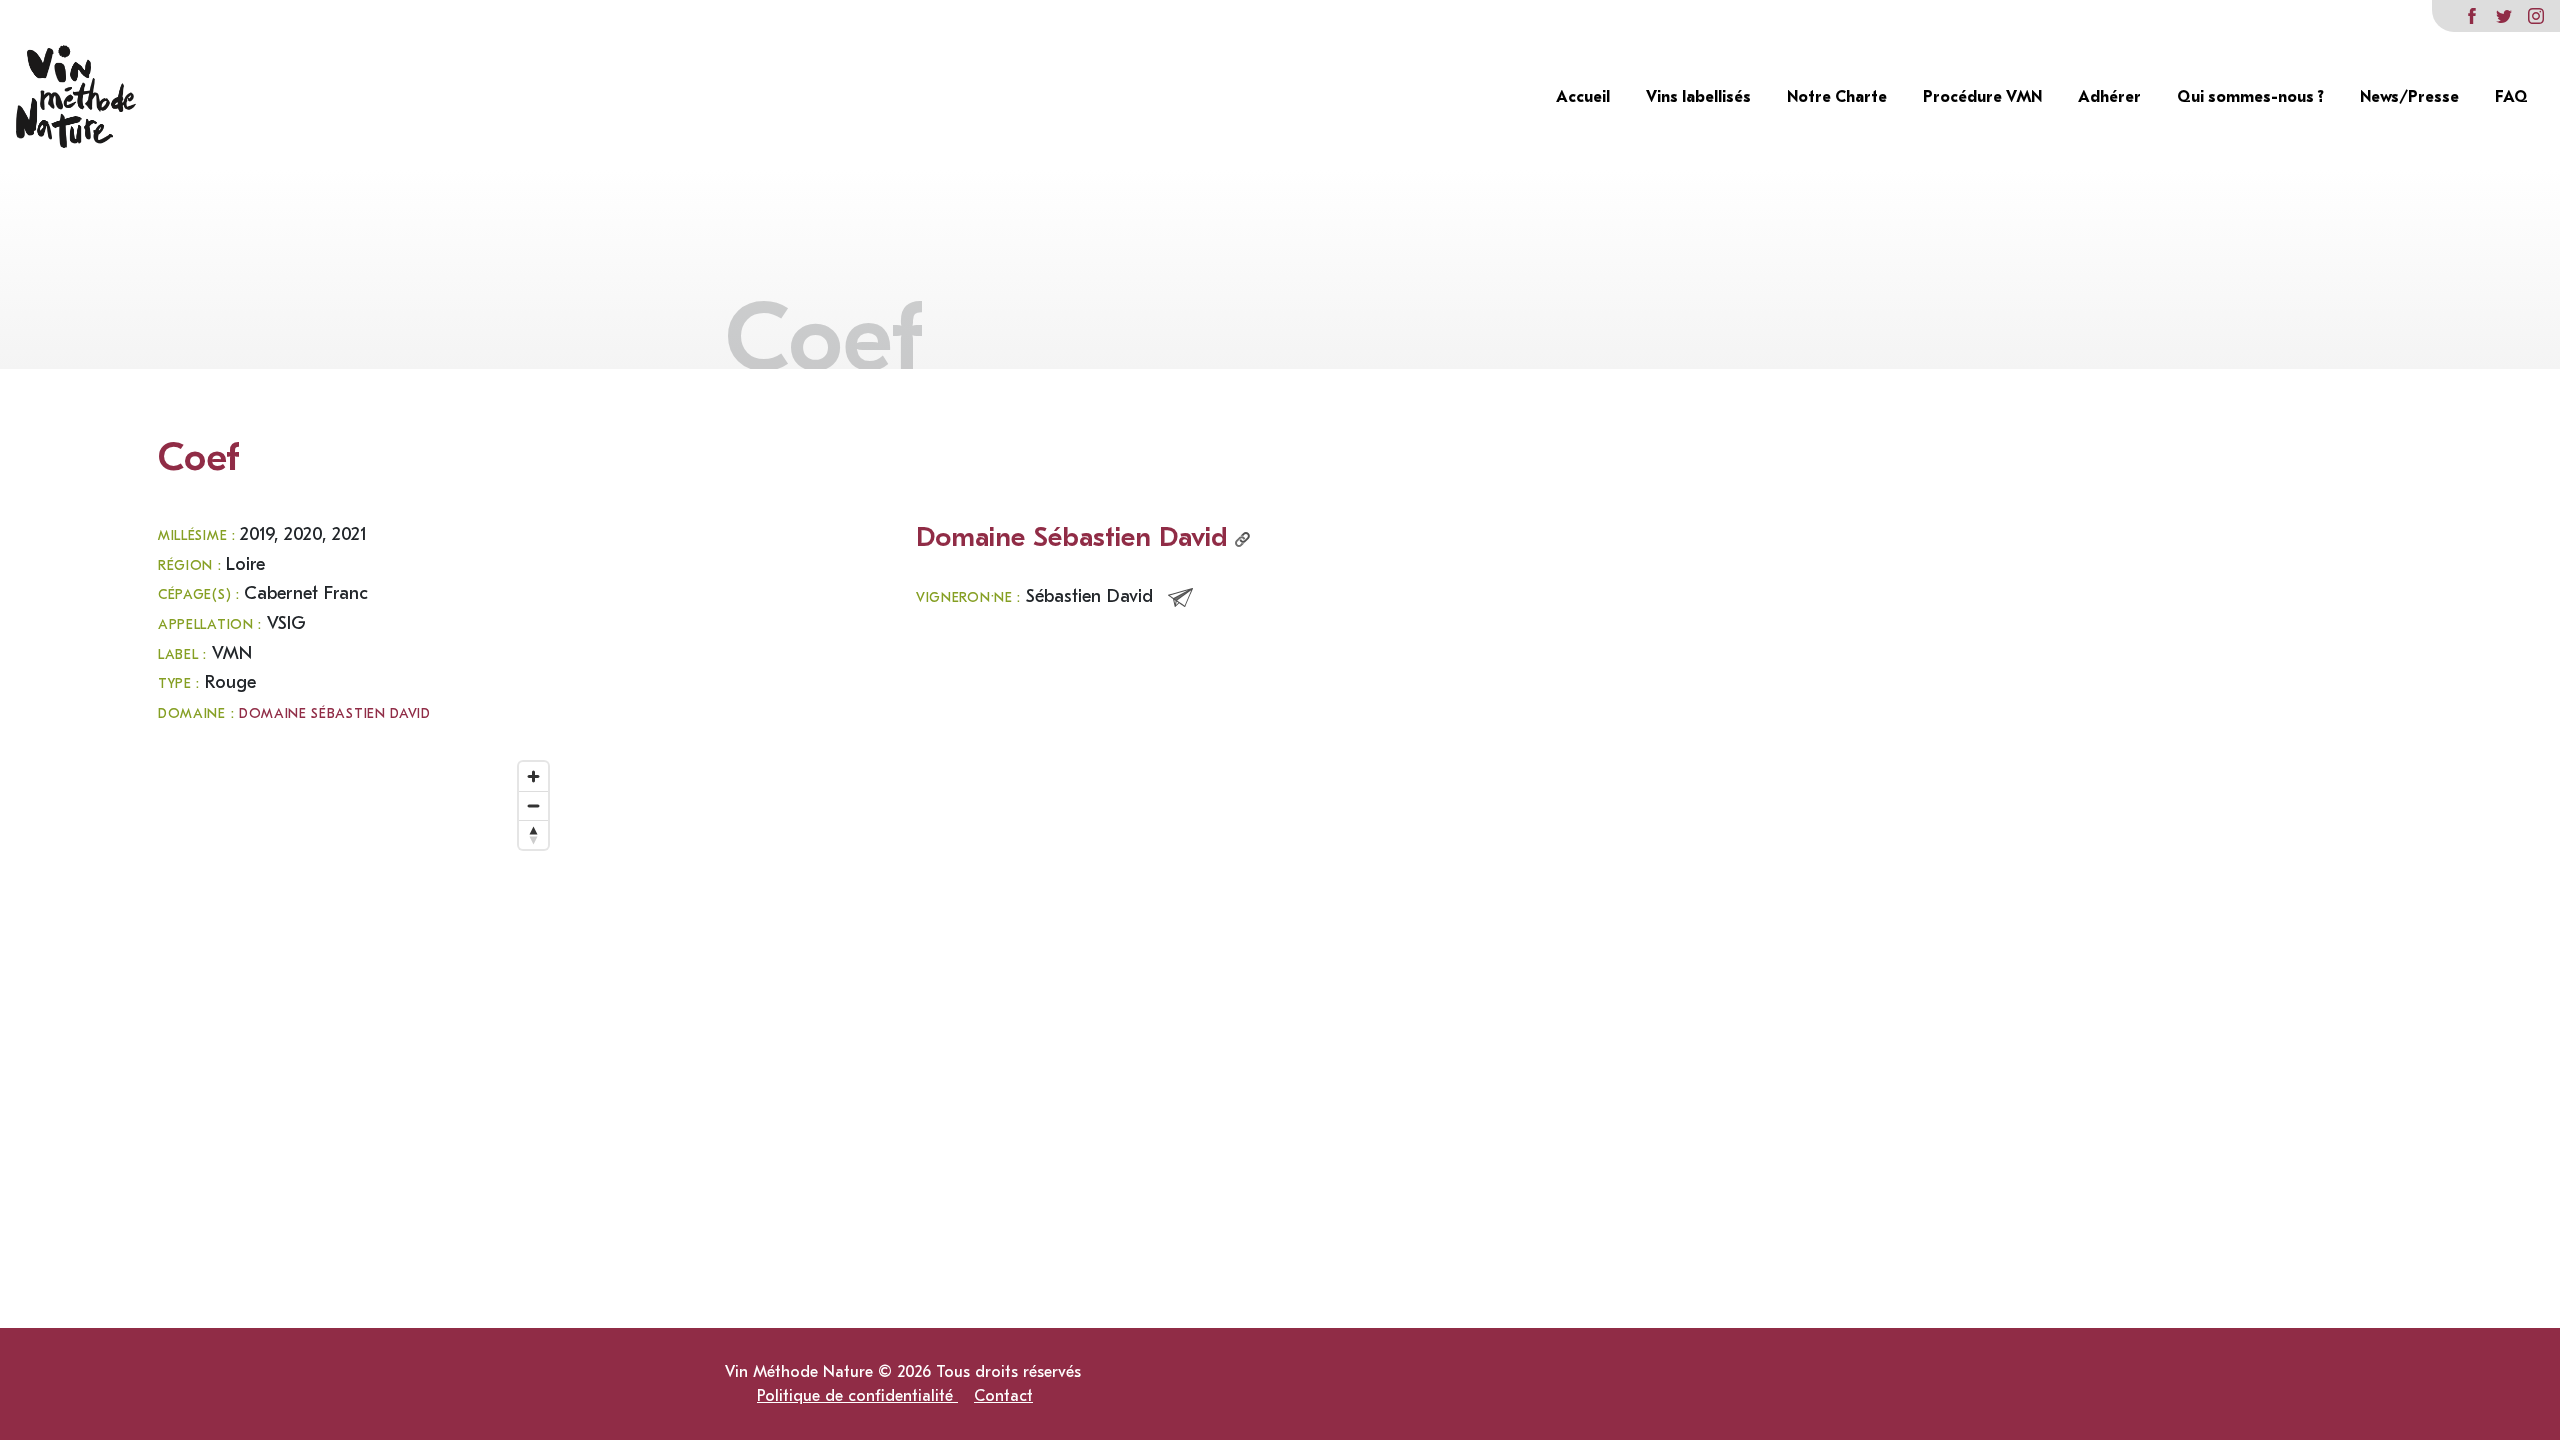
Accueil (1585, 97)
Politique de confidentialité (857, 1396)
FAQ (2511, 97)
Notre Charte (1839, 97)
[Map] (358, 952)
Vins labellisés (1700, 97)
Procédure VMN (1984, 97)
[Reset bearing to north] (533, 834)
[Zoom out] (533, 805)
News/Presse (2411, 97)
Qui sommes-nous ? (2252, 97)
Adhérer (2111, 97)
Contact (1003, 1396)
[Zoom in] (533, 776)
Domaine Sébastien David (335, 714)
